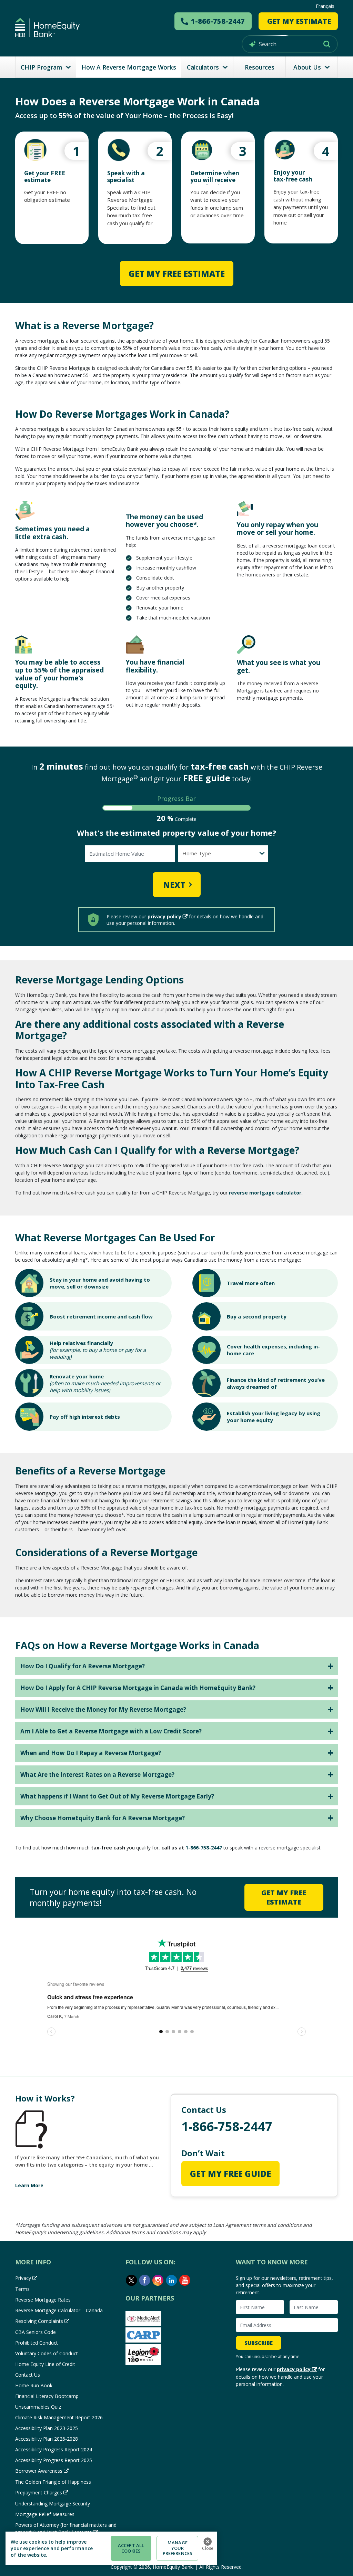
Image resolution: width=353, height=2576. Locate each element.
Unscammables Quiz (38, 2407)
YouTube (185, 2280)
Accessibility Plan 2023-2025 (47, 2428)
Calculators (203, 67)
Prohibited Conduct (37, 2343)
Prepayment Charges (39, 2492)
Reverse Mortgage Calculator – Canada (59, 2310)
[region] (111, 2548)
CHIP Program (41, 67)
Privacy (23, 2278)
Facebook (145, 2280)
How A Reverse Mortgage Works (129, 67)
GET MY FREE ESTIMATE (284, 1897)
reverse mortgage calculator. (266, 1193)
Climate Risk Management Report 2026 (59, 2417)
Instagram (158, 2280)
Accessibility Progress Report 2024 (54, 2449)
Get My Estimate (299, 21)
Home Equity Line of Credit (45, 2364)
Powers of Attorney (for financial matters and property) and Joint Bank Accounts (66, 2528)
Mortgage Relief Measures (45, 2514)
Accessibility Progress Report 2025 (54, 2460)
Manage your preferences (178, 2548)
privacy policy (164, 916)
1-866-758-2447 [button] (218, 21)
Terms (22, 2289)
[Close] (208, 2542)
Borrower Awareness (39, 2471)
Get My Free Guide (230, 2174)
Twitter (131, 2280)
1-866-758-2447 (204, 1848)
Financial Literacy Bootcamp (47, 2396)
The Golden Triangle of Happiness (53, 2482)
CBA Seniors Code (36, 2332)
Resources (260, 67)
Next (174, 885)
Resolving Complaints (39, 2321)
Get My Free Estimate (177, 274)
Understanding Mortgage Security (53, 2504)
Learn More (29, 2185)
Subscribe (259, 2343)
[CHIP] (47, 28)
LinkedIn (172, 2280)
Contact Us (28, 2375)
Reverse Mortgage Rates (43, 2300)
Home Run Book (34, 2385)
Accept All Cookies (131, 2548)
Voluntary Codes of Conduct (47, 2353)
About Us (307, 67)
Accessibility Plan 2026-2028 (47, 2439)
